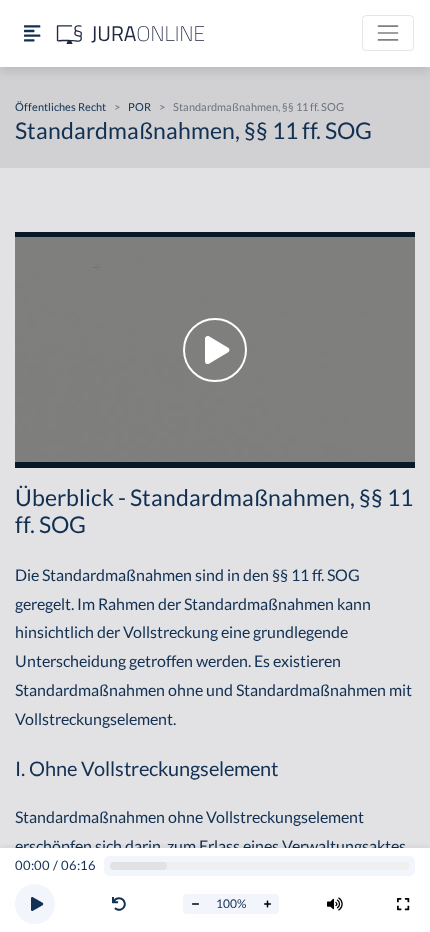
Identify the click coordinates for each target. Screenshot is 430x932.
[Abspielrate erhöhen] (267, 904)
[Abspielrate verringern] (195, 904)
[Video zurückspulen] (119, 904)
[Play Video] (215, 350)
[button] (123, 904)
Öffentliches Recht (60, 106)
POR (139, 106)
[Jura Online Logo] (131, 33)
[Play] (35, 904)
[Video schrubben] (260, 866)
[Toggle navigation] (388, 33)
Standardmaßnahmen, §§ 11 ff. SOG (258, 106)
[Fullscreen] (403, 904)
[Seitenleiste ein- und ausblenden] (32, 33)
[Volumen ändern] (335, 904)
